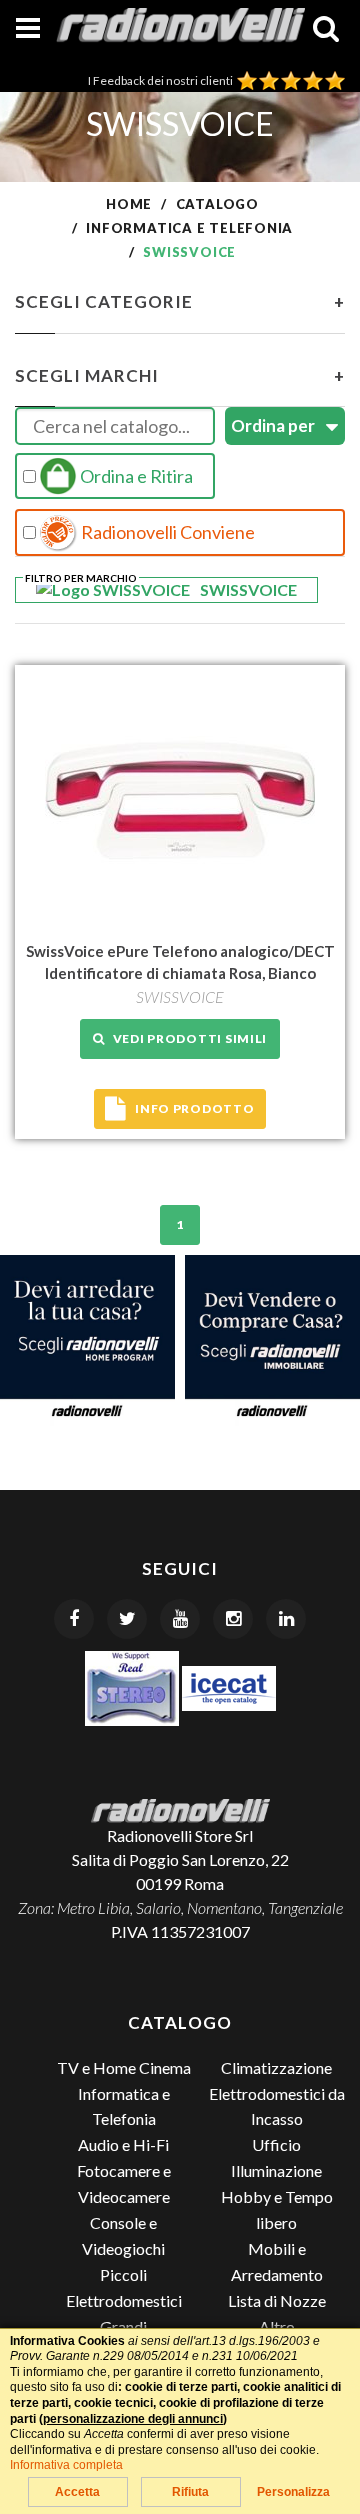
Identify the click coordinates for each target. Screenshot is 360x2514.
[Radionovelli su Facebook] (74, 1619)
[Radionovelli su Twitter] (127, 1619)
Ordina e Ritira (135, 476)
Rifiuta (190, 2492)
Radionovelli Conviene (166, 532)
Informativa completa (66, 2465)
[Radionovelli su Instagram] (233, 1619)
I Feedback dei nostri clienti (162, 80)
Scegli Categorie (180, 301)
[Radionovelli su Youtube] (180, 1619)
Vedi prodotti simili (186, 1038)
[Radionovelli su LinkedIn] (286, 1619)
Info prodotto (194, 1108)
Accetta (77, 2492)
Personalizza (293, 2492)
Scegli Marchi (180, 375)
